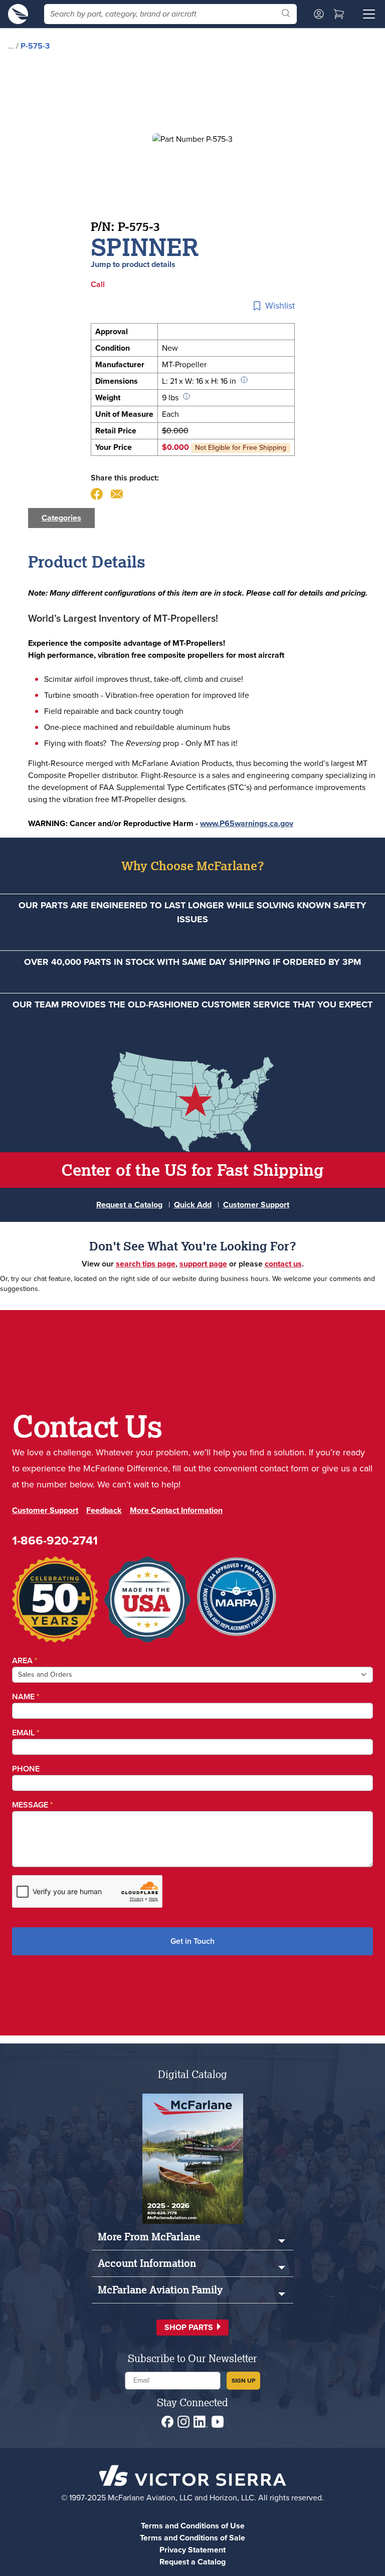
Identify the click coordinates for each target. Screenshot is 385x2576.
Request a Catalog (129, 1205)
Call (98, 284)
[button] (192, 2328)
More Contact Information (176, 1510)
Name (26, 1697)
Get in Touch (192, 1941)
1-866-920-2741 (55, 1540)
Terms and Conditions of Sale (192, 2538)
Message (33, 1805)
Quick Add (193, 1205)
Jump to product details (133, 264)
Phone (26, 1769)
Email (26, 1733)
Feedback (104, 1510)
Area (25, 1660)
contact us (283, 1264)
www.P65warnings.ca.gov (247, 823)
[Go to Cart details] (339, 14)
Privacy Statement (192, 2550)
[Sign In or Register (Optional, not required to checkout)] (319, 14)
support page (203, 1264)
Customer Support (256, 1205)
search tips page (146, 1264)
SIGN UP (243, 2381)
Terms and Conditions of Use (193, 2526)
